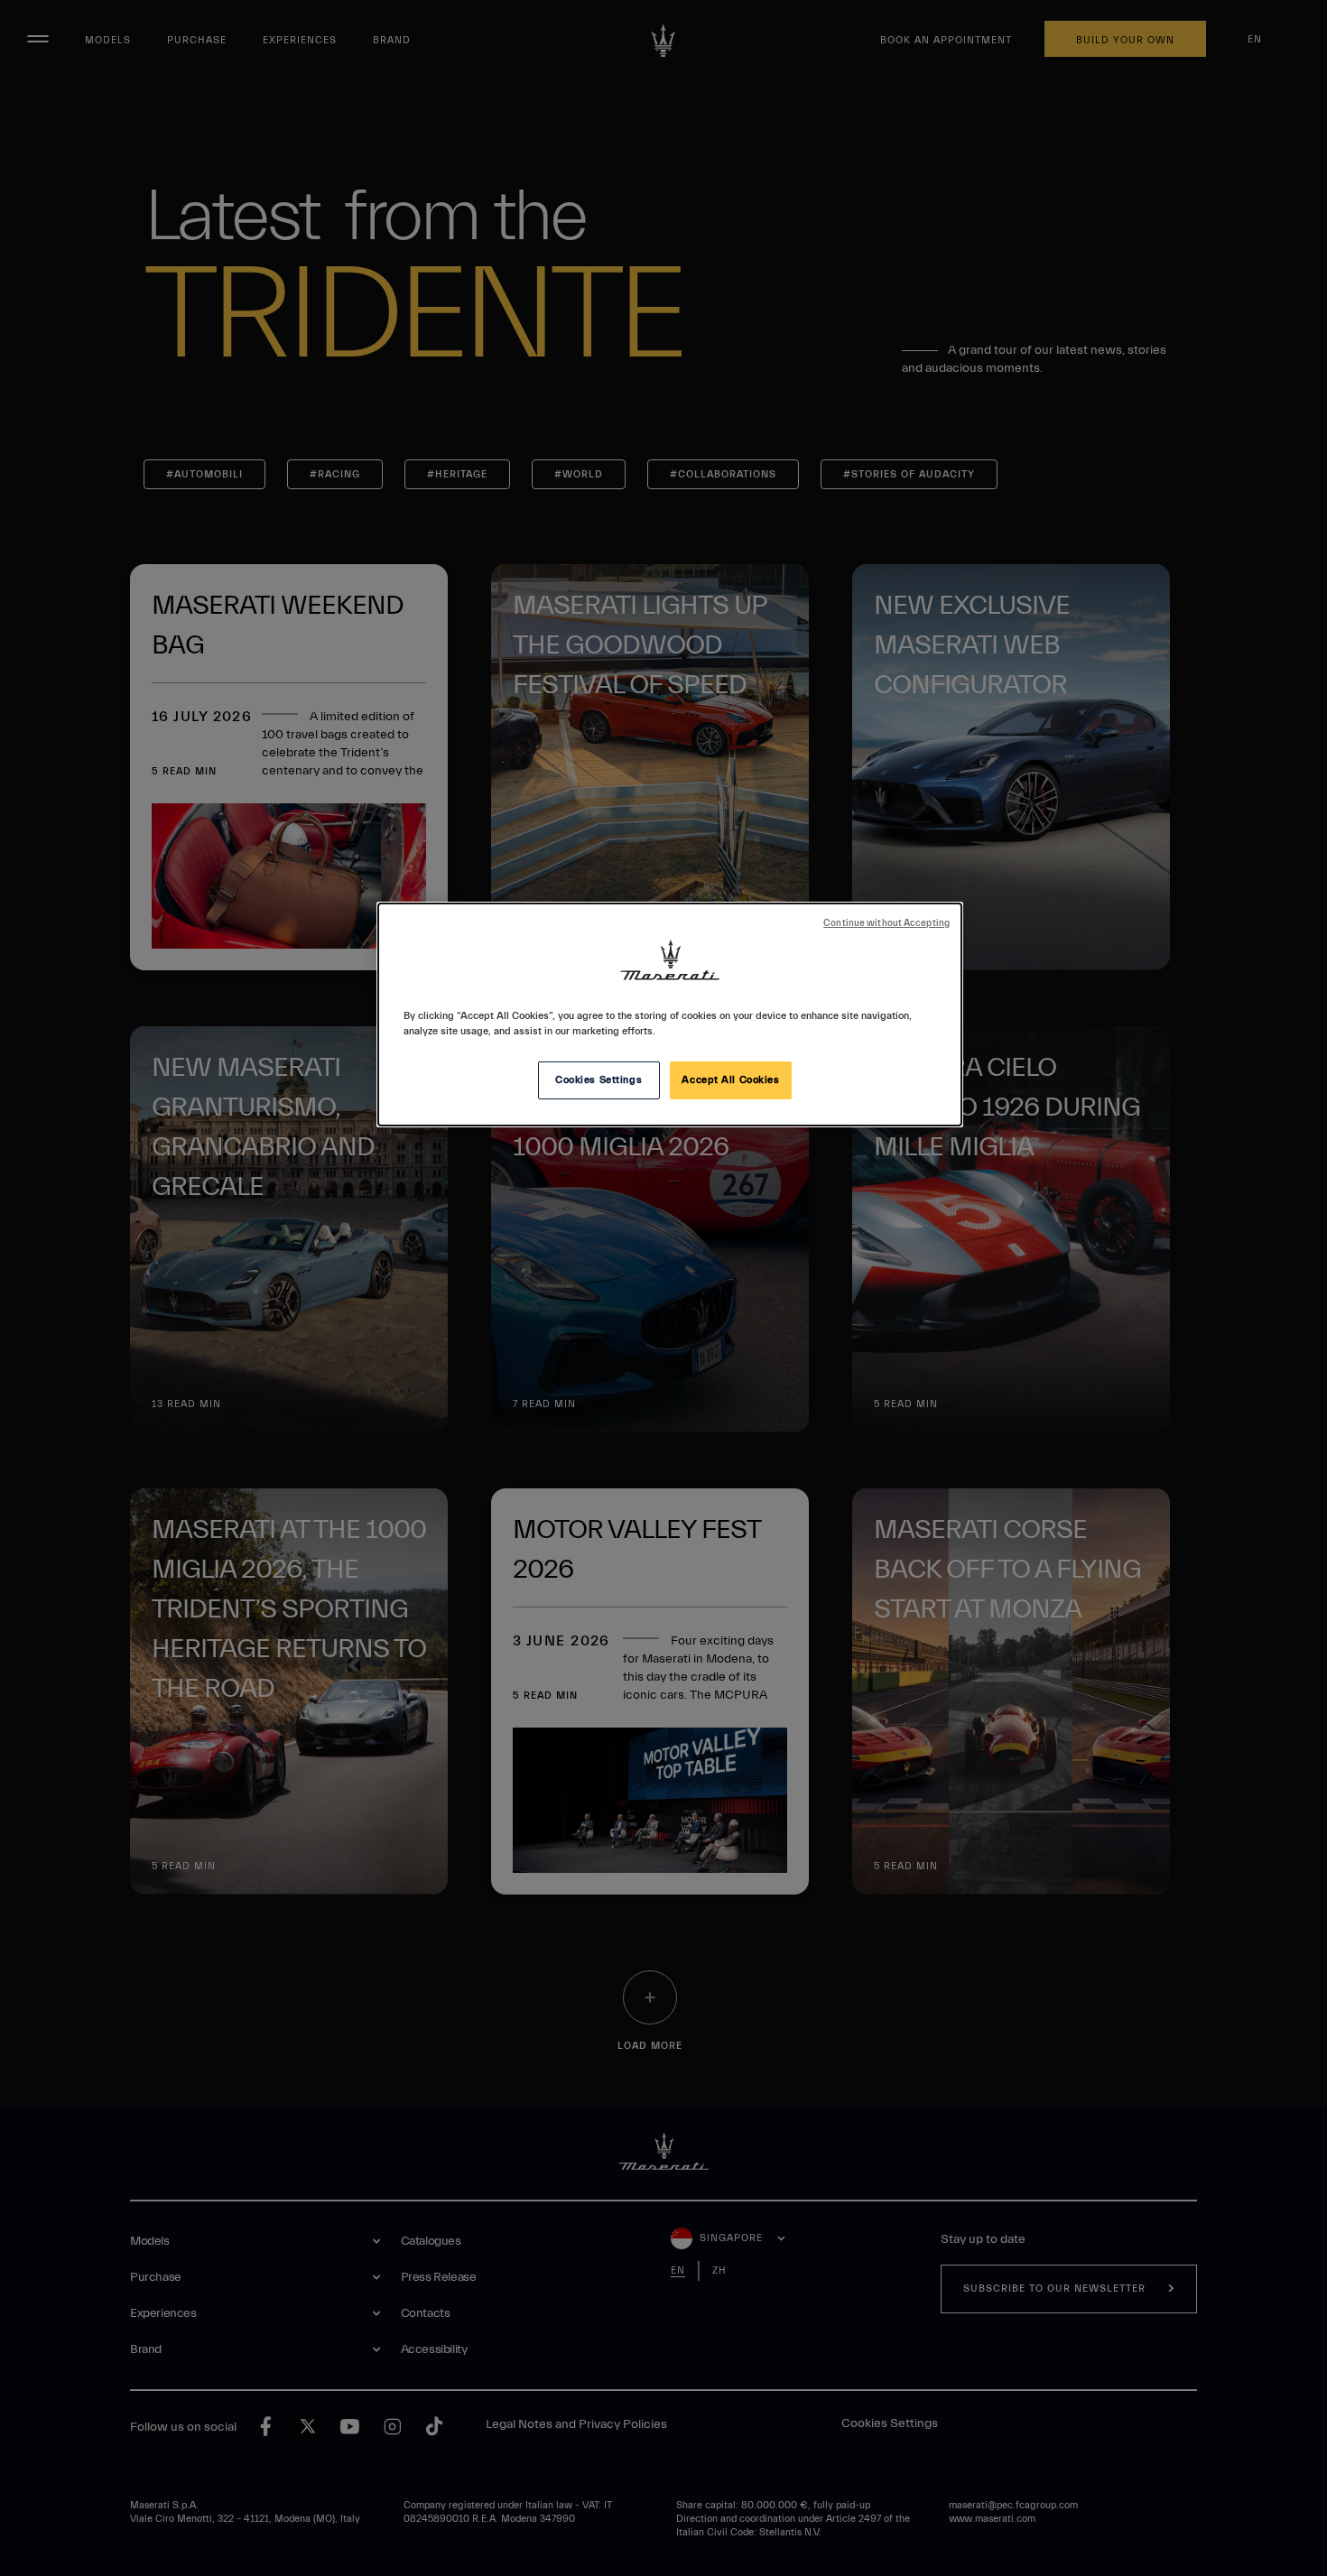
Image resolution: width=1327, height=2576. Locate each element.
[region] (670, 1015)
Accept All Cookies (730, 1080)
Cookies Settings (599, 1080)
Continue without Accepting (886, 923)
